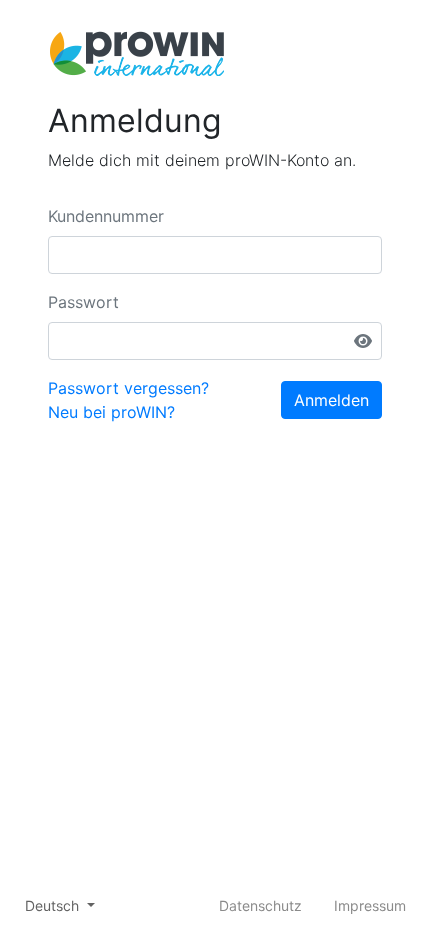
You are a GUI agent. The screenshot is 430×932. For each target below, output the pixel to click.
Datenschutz (260, 905)
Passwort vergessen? (128, 388)
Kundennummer (106, 216)
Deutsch (54, 905)
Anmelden (331, 400)
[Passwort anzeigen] (363, 341)
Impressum (370, 905)
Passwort (83, 302)
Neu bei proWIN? (111, 412)
